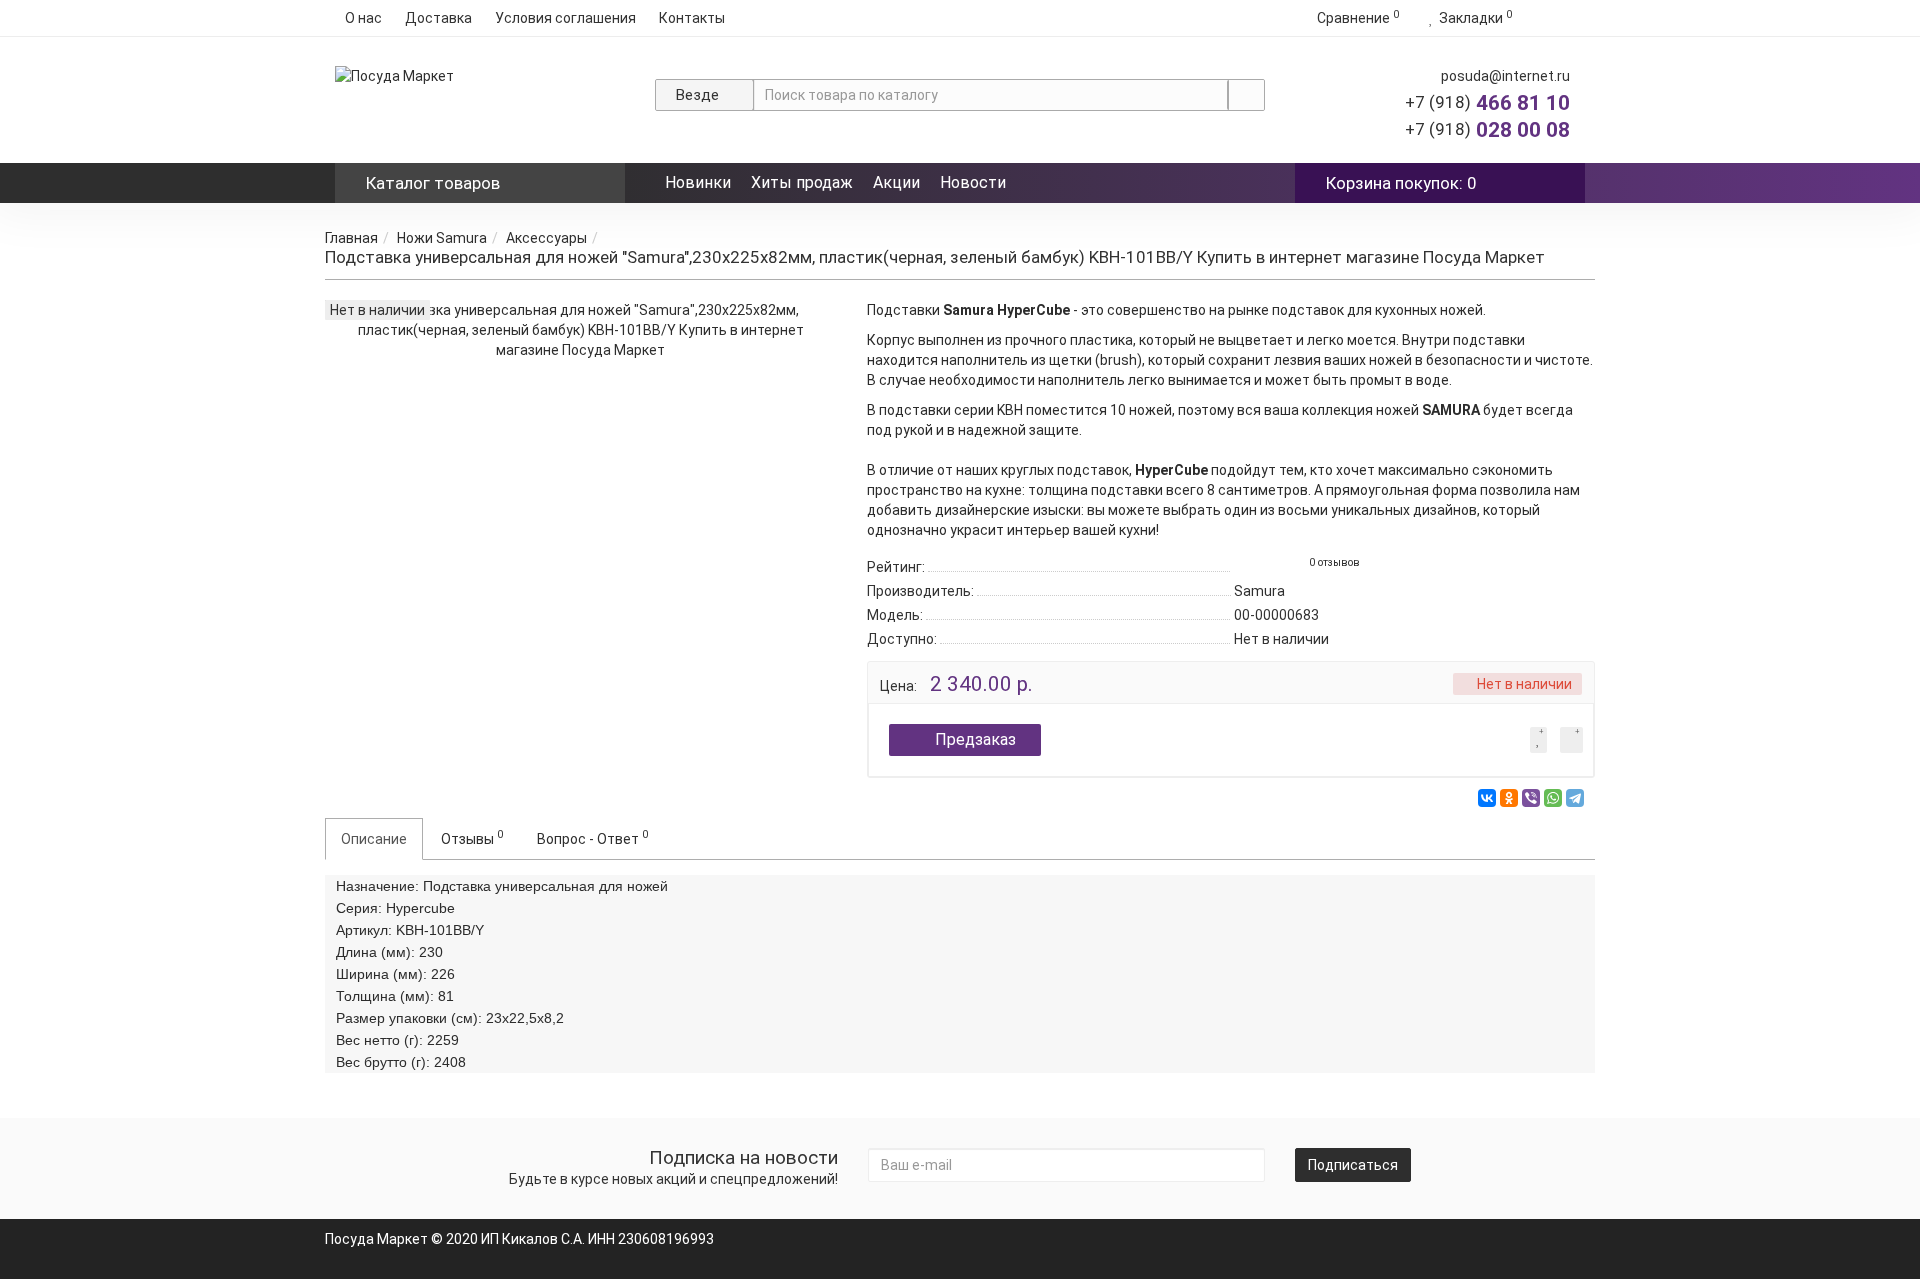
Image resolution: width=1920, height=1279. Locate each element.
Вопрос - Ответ (592, 837)
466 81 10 (1487, 103)
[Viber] (1531, 798)
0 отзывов (1334, 562)
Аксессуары (546, 238)
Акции (896, 182)
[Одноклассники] (1509, 798)
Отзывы (472, 837)
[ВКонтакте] (1487, 798)
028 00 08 (1487, 130)
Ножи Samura (442, 238)
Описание (374, 839)
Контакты (692, 18)
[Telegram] (1575, 798)
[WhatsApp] (1553, 798)
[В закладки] (1538, 740)
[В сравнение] (1571, 740)
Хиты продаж (802, 182)
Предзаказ (975, 739)
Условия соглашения (565, 18)
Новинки (698, 182)
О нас (363, 18)
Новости (973, 182)
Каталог (433, 183)
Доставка (438, 18)
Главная (351, 238)
